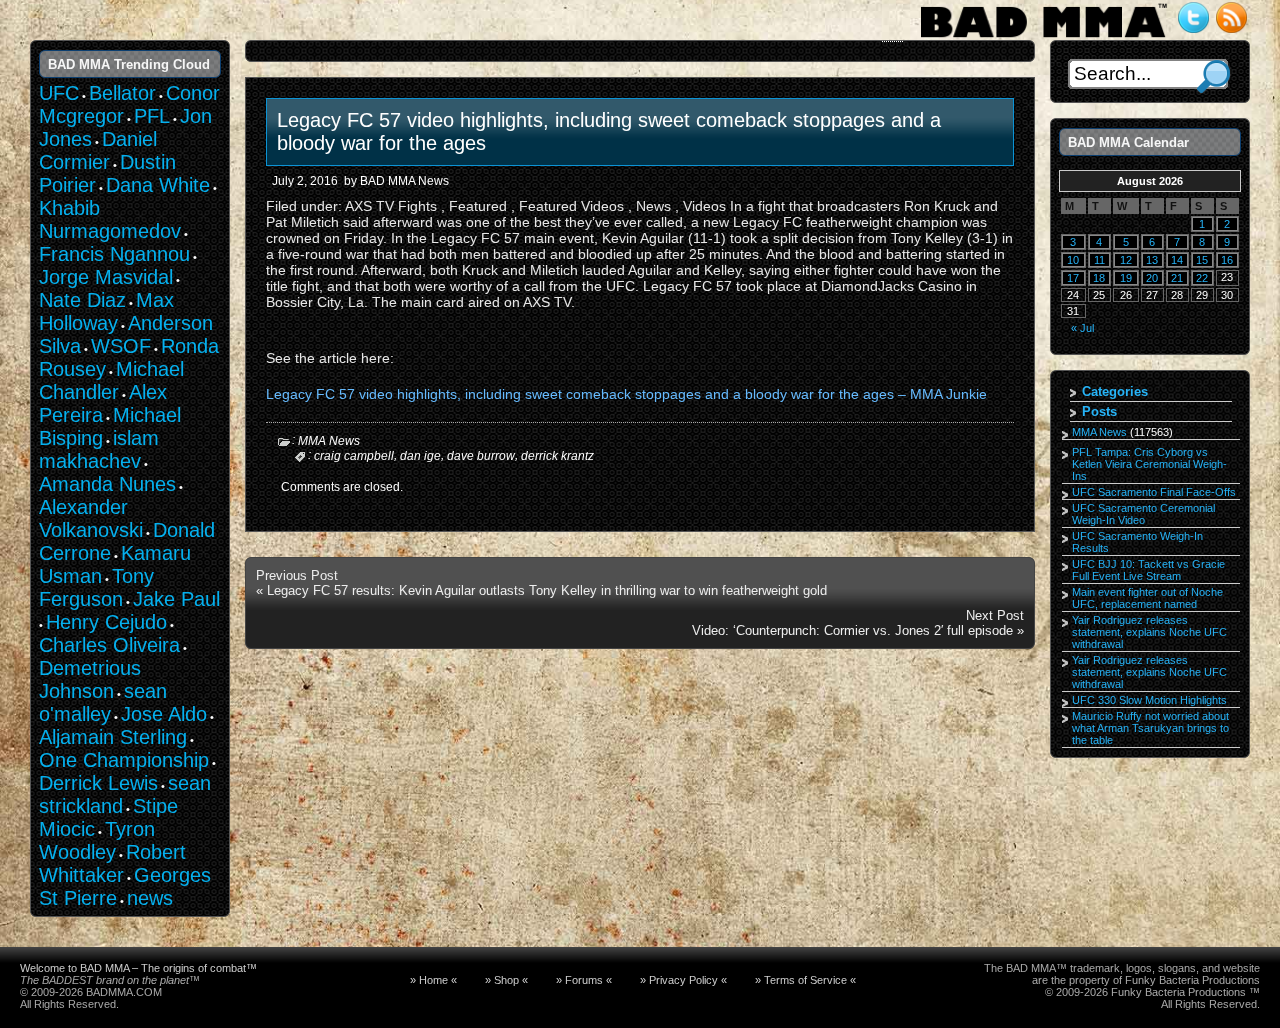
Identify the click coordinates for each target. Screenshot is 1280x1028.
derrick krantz (557, 456)
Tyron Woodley (97, 840)
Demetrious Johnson (90, 679)
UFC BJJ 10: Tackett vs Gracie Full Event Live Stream (1148, 570)
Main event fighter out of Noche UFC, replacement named (1147, 598)
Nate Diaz (82, 300)
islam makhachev (99, 449)
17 (1073, 278)
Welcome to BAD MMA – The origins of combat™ (138, 968)
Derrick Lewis (98, 783)
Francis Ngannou (114, 254)
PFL (152, 116)
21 (1177, 278)
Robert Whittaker (112, 863)
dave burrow (481, 456)
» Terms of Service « (805, 980)
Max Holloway (106, 311)
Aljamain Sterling (113, 737)
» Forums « (584, 980)
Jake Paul (176, 599)
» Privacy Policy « (683, 980)
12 (1126, 260)
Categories (1115, 391)
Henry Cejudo (106, 622)
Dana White (158, 185)
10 (1073, 260)
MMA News (329, 441)
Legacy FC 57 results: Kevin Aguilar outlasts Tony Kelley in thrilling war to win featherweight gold (547, 590)
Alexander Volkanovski (91, 518)
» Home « (433, 980)
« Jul (1082, 328)
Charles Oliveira (109, 645)
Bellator (122, 93)
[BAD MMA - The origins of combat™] (1043, 38)
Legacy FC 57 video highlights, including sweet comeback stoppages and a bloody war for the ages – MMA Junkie (626, 394)
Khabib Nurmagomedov (110, 219)
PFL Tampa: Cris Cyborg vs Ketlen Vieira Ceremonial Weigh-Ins (1149, 464)
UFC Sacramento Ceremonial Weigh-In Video (1143, 514)
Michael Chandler (111, 380)
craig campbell (354, 456)
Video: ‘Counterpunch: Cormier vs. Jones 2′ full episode (852, 630)
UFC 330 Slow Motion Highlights (1149, 700)
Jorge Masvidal (106, 277)
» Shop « (506, 980)
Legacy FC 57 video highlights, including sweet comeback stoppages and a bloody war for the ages (609, 131)
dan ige (420, 456)
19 (1126, 278)
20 (1152, 278)
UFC (59, 93)
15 (1202, 260)
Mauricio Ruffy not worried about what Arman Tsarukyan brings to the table (1150, 728)
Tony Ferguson (96, 587)
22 (1202, 278)
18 (1099, 278)
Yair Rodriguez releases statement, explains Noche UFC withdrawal (1149, 632)
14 (1177, 260)
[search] (1213, 76)
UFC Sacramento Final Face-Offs (1154, 492)
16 (1227, 260)
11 (1099, 260)
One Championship (124, 760)
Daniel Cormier (98, 150)
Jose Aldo (164, 714)
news (150, 898)
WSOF (121, 346)
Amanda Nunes (107, 484)
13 (1152, 260)
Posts (1099, 411)
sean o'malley (103, 702)
